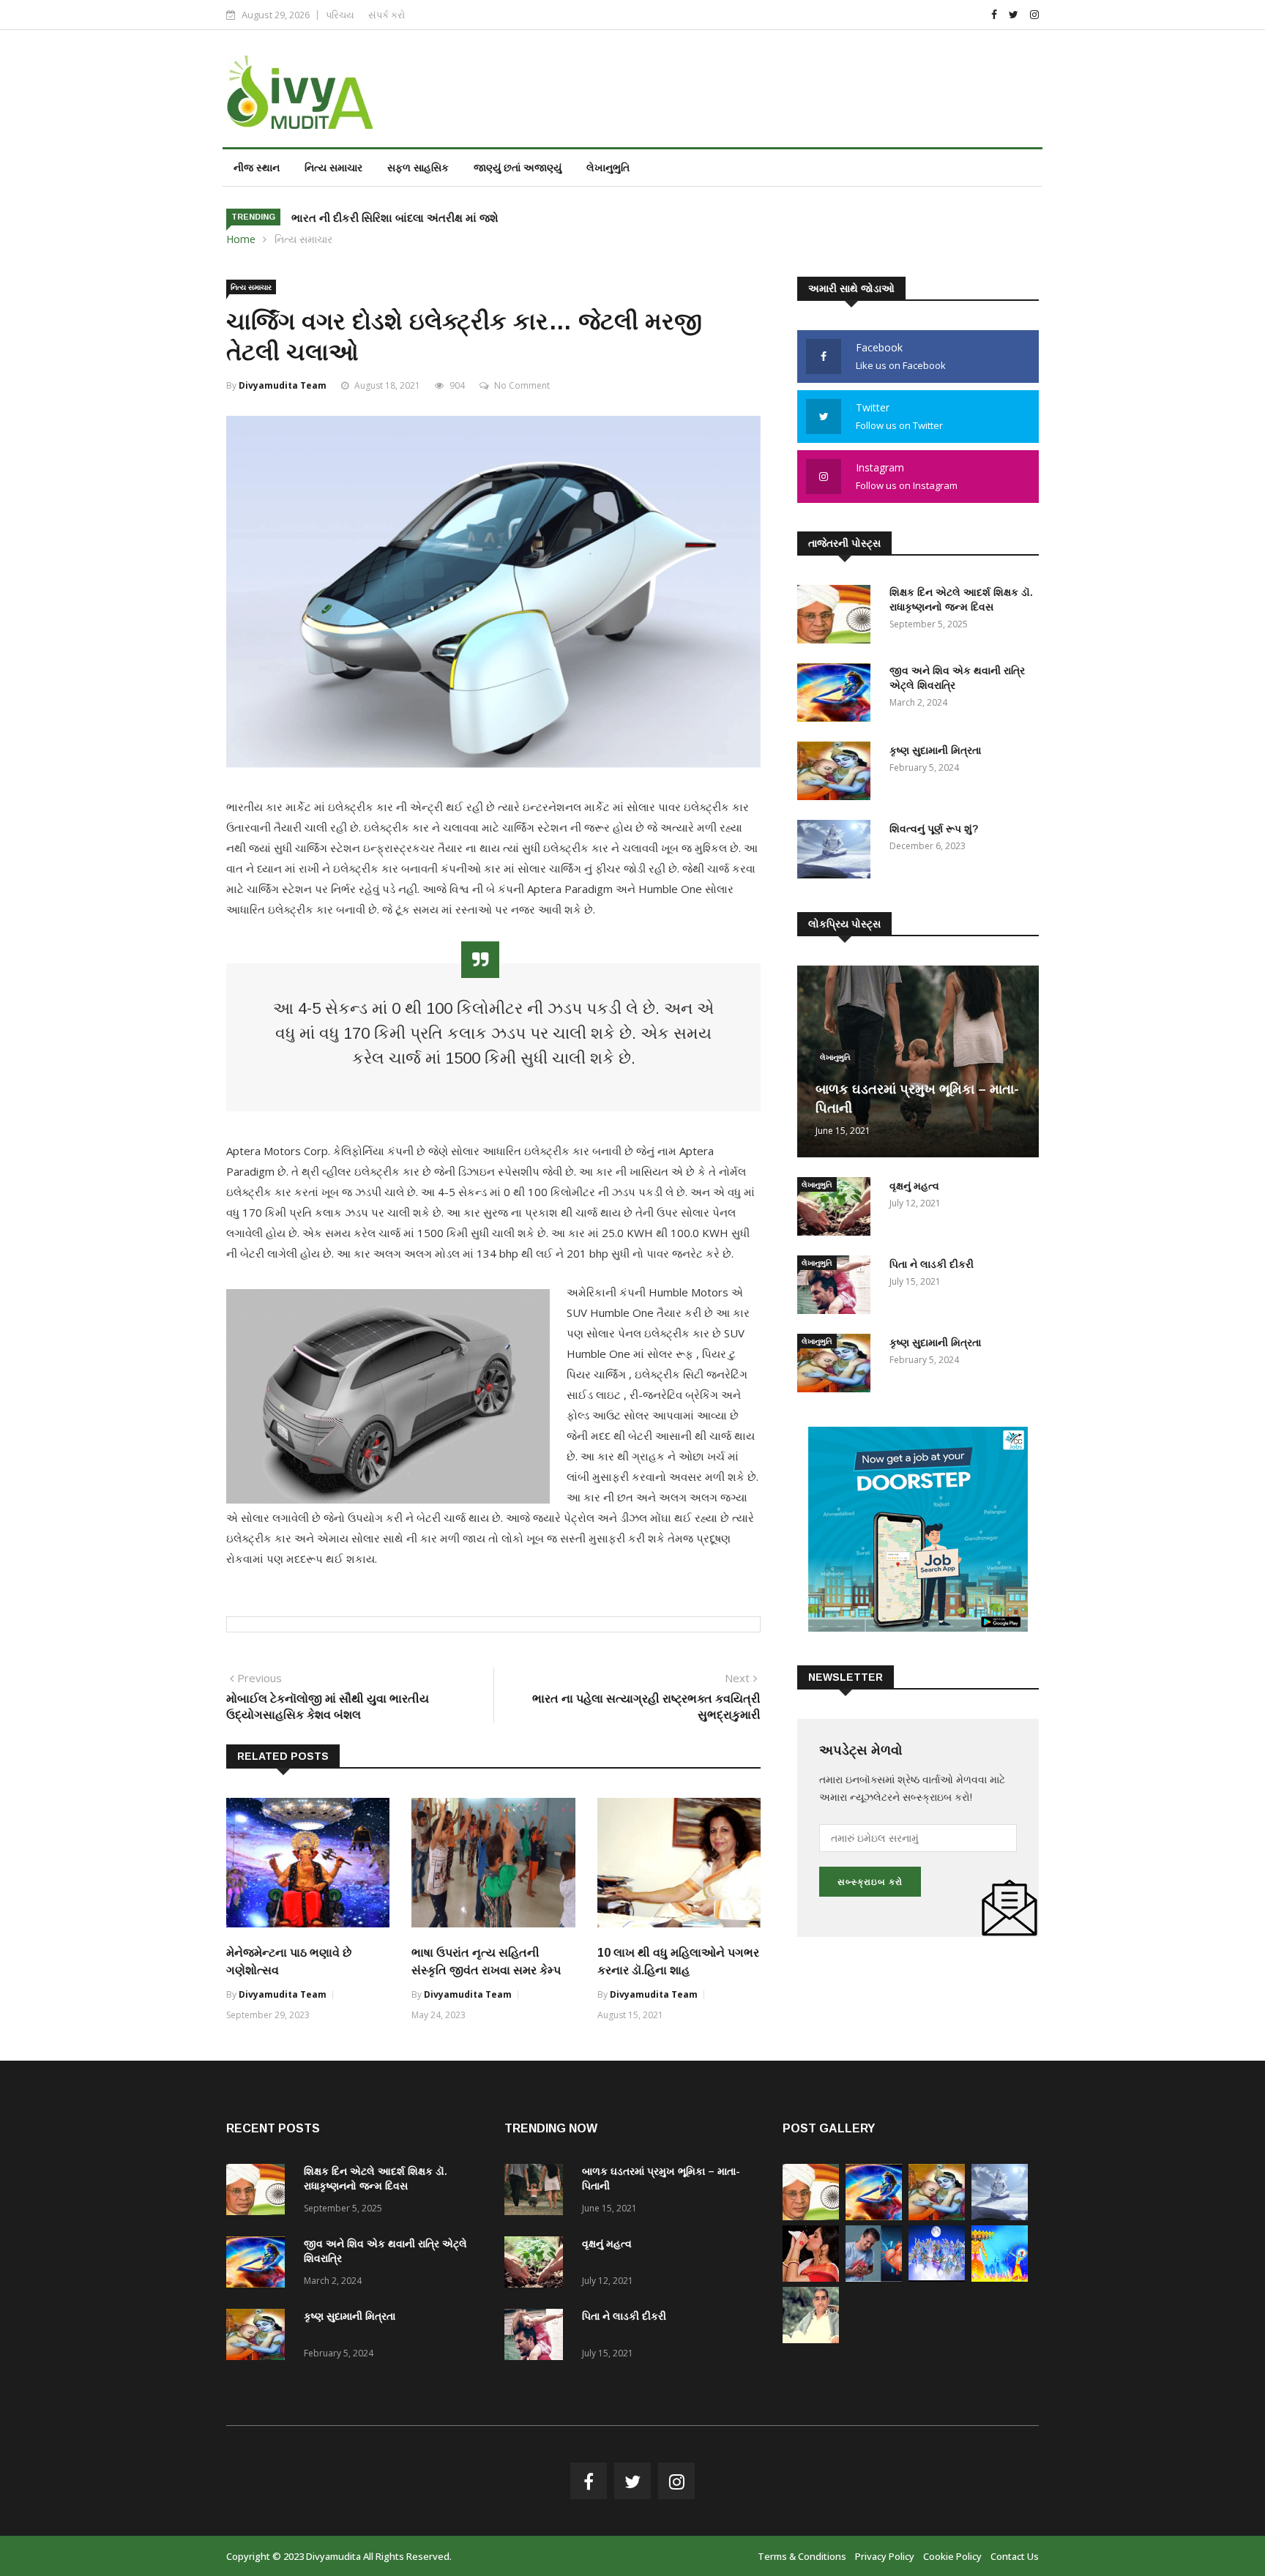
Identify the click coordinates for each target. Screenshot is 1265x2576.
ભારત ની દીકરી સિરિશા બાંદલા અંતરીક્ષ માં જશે (395, 218)
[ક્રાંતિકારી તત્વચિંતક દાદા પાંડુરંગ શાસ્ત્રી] (811, 2339)
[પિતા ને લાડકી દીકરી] (837, 1287)
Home (241, 239)
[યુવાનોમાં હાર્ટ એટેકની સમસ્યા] (874, 2278)
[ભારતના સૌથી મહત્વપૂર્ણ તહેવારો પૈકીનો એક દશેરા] (1000, 2278)
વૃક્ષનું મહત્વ (914, 1186)
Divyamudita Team (283, 385)
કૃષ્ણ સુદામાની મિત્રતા (935, 750)
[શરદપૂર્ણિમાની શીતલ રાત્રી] (937, 2278)
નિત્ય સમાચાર (333, 167)
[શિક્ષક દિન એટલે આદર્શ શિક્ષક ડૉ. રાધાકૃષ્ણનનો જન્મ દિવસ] (837, 617)
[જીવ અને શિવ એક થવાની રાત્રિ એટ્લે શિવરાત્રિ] (837, 695)
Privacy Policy (885, 2556)
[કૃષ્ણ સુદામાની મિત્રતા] (837, 773)
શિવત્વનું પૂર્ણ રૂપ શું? (934, 829)
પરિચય (340, 15)
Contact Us (1015, 2556)
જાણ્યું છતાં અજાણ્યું (518, 167)
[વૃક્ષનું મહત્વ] (837, 1209)
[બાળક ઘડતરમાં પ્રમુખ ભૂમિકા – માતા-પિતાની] (537, 2192)
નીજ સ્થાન (257, 167)
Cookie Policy (952, 2556)
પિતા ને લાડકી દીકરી (932, 1264)
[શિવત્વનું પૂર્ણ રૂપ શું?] (837, 852)
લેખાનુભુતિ (608, 167)
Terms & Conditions (802, 2556)
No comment (522, 385)
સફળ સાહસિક (418, 167)
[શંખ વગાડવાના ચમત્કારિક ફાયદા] (811, 2278)
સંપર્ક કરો (387, 15)
